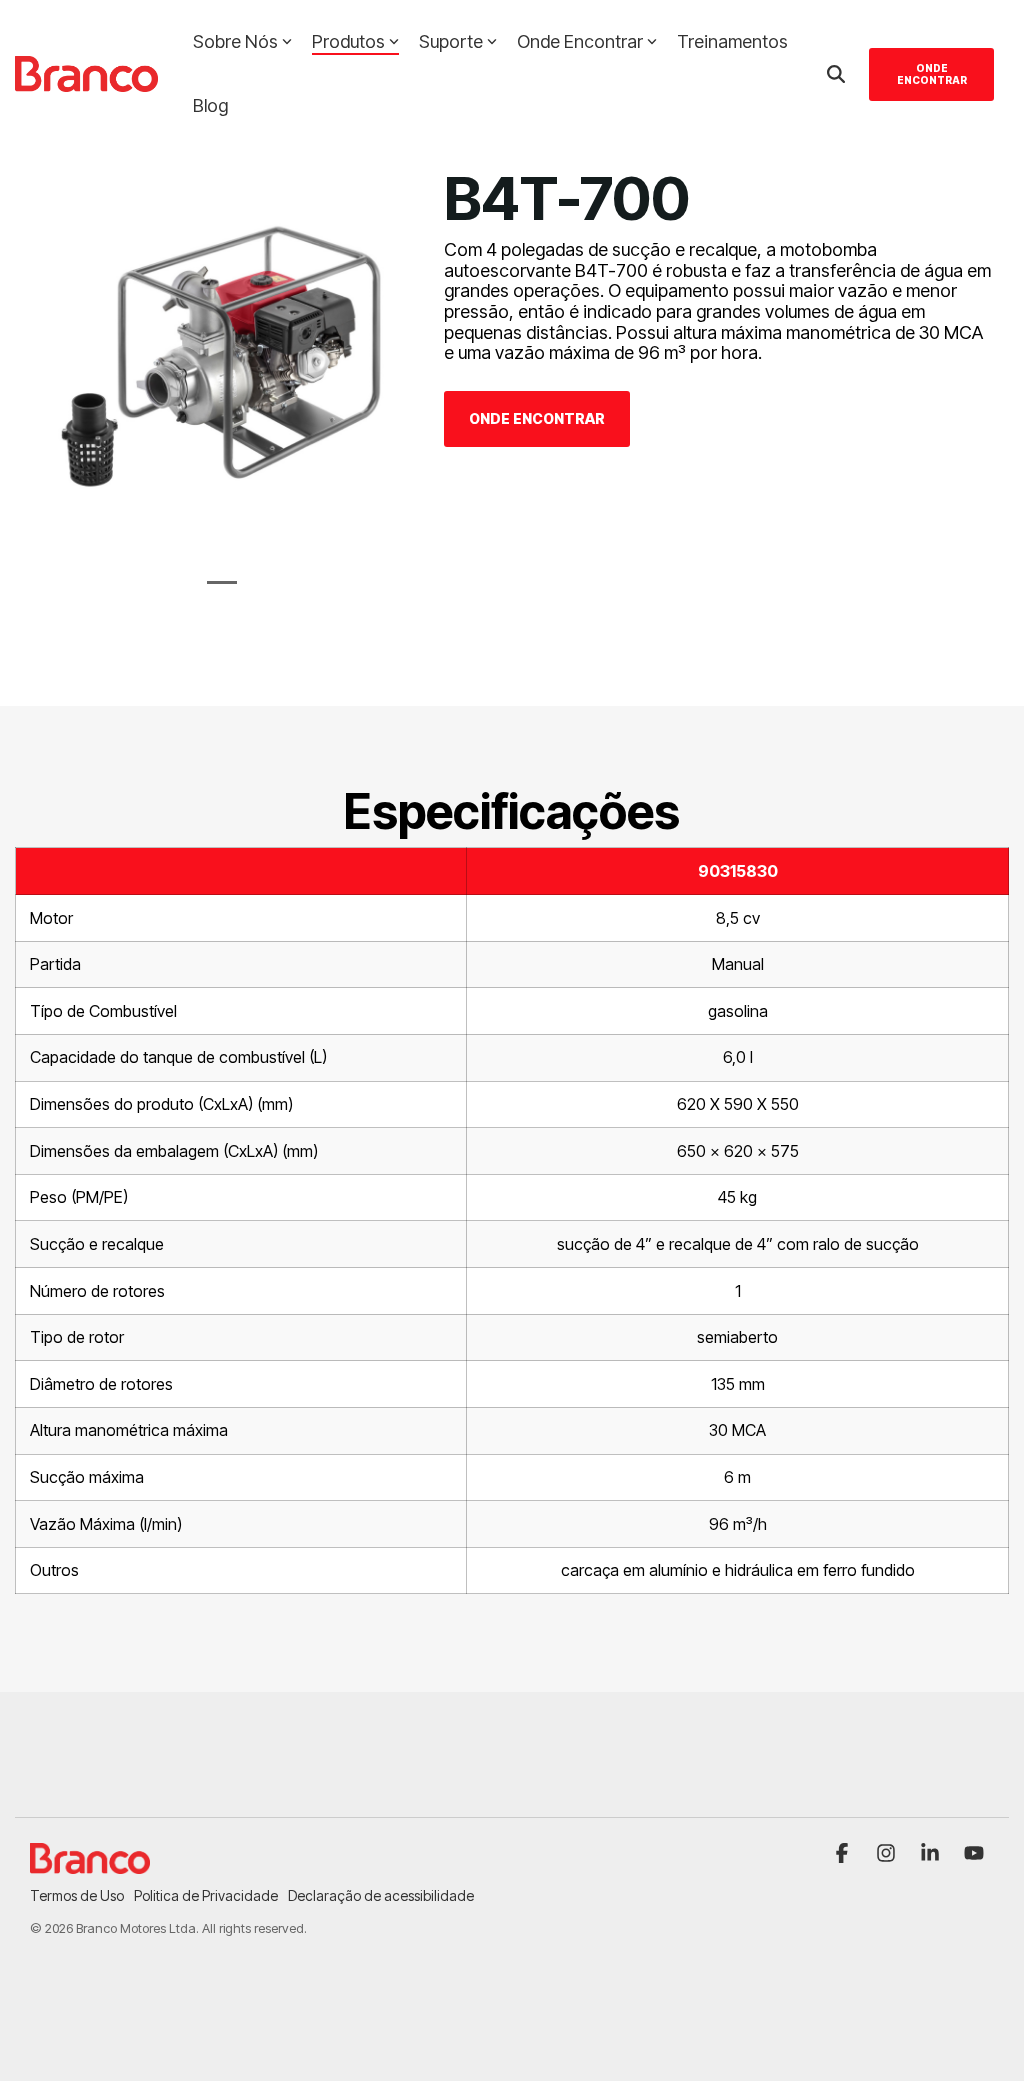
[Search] (836, 74)
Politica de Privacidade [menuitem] (206, 1895)
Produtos (348, 41)
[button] (844, 1854)
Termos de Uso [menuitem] (77, 1895)
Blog (210, 105)
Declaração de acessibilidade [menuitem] (381, 1895)
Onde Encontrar (580, 41)
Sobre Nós (235, 41)
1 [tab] (217, 591)
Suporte (451, 41)
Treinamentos (732, 41)
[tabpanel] (222, 357)
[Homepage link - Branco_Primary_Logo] (90, 1862)
